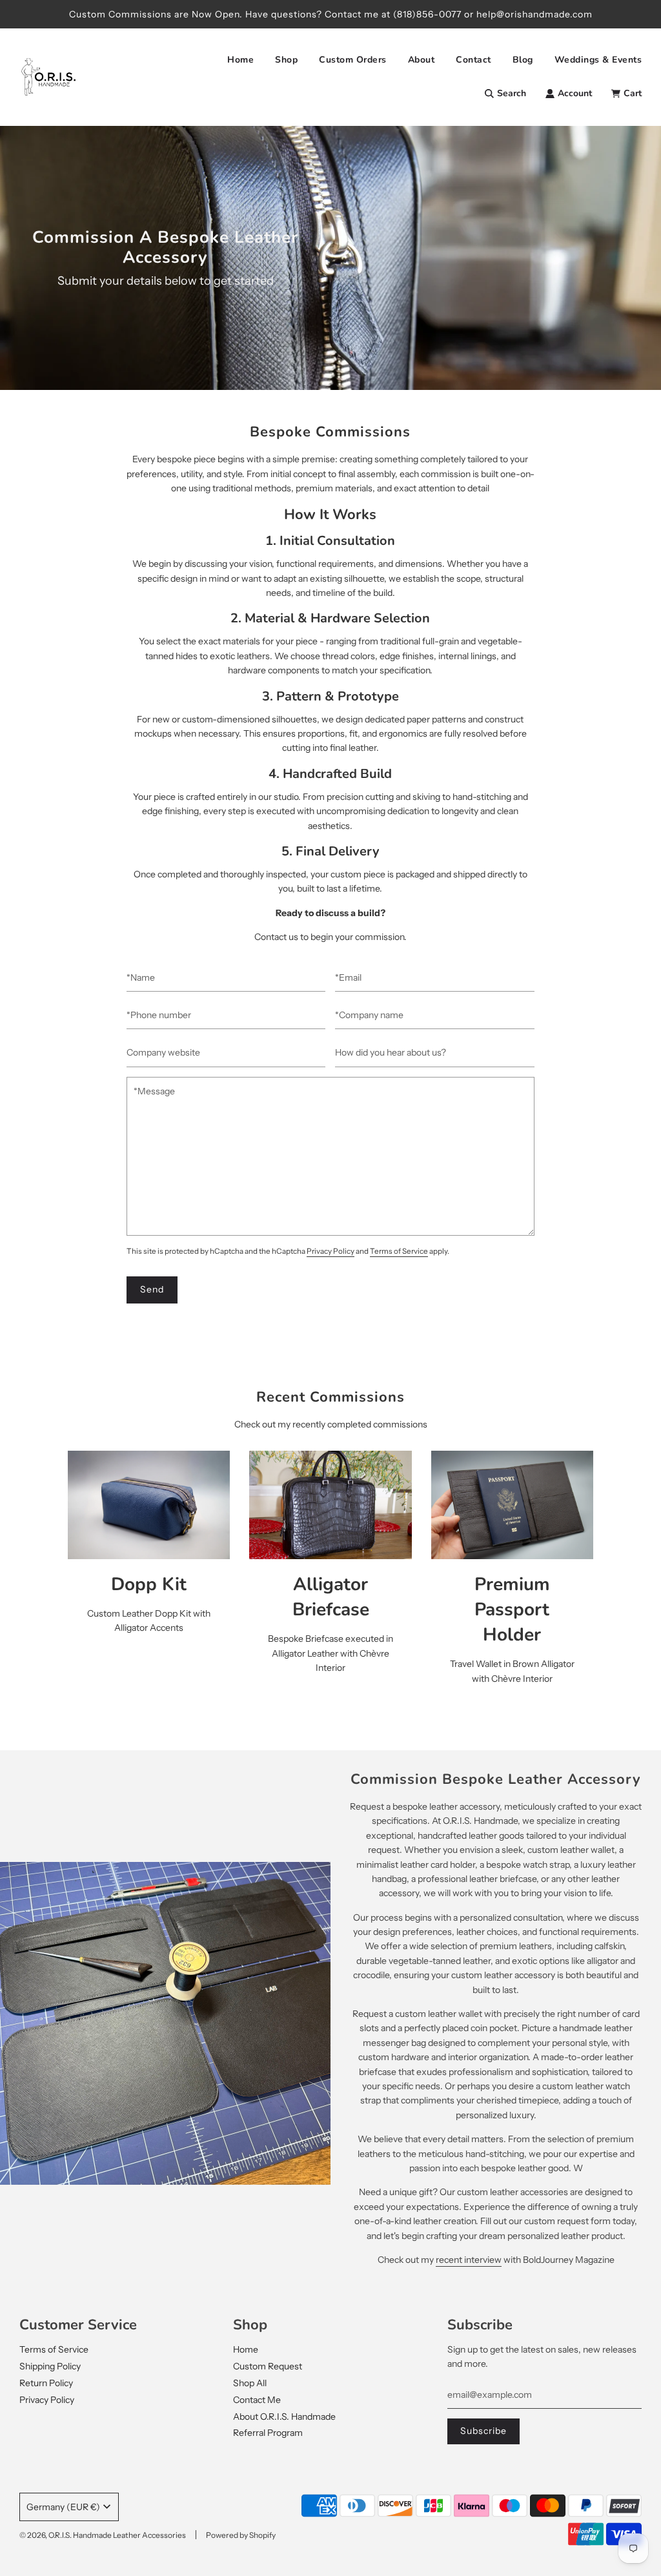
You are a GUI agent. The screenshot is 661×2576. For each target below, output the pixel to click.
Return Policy (46, 2383)
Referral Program (268, 2433)
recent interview (469, 2260)
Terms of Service (399, 1251)
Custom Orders (353, 60)
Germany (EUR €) (63, 2507)
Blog (523, 60)
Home (240, 60)
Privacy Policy (330, 1251)
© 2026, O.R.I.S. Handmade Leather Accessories (103, 2535)
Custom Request (268, 2366)
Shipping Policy (50, 2366)
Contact (473, 60)
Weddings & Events (598, 60)
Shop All (250, 2383)
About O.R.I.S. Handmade (284, 2417)
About (422, 60)
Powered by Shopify (241, 2535)
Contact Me (257, 2400)
